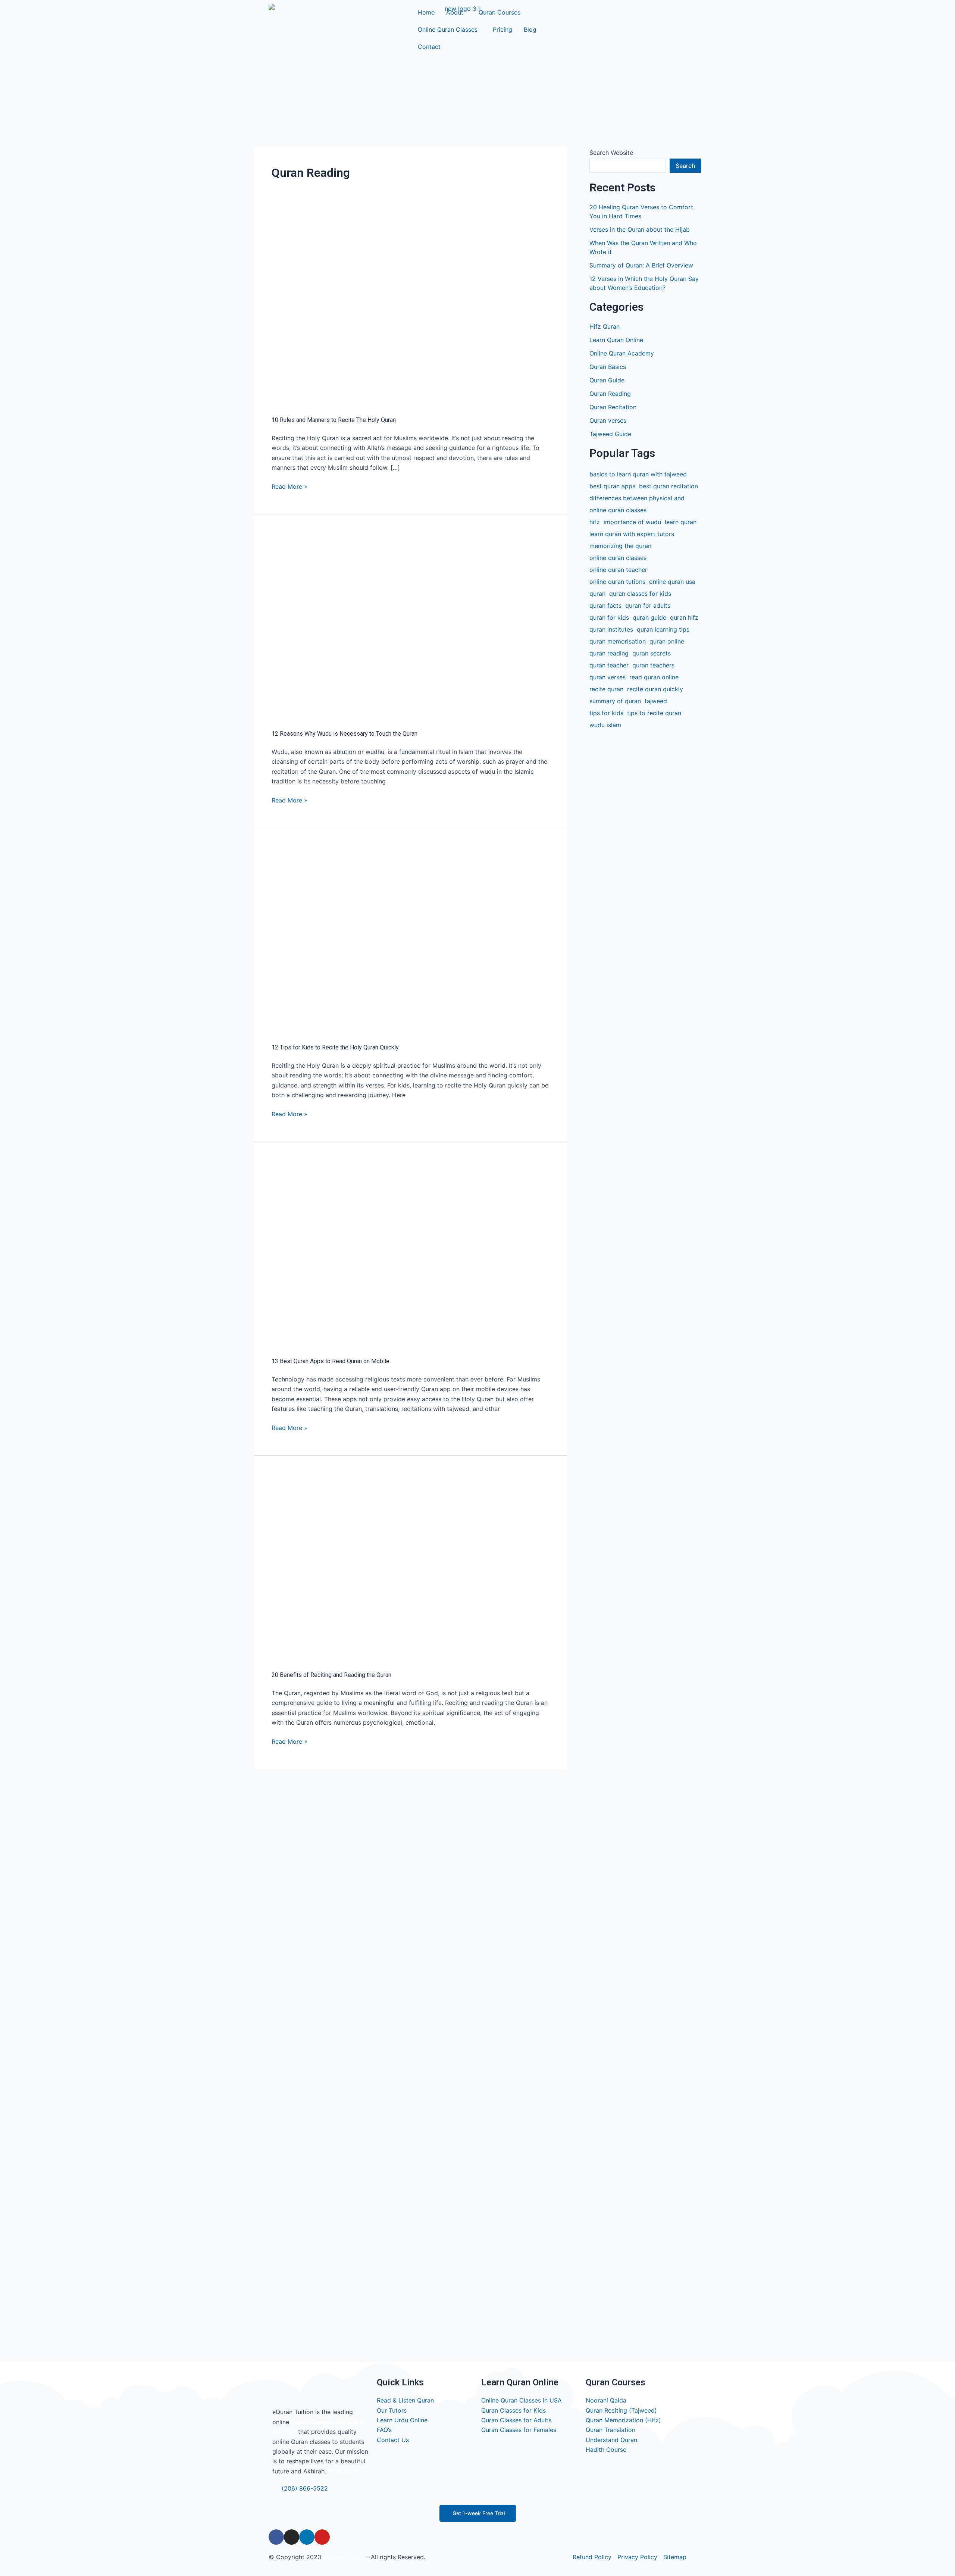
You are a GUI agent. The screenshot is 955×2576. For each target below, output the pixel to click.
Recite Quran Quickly (655, 689)
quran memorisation (618, 641)
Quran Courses (500, 12)
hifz (595, 522)
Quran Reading (610, 394)
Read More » (289, 486)
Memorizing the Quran (620, 546)
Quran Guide (607, 380)
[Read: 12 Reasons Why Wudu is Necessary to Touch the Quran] (410, 623)
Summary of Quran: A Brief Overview (641, 265)
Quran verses (608, 420)
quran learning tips (663, 629)
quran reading (609, 653)
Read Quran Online (654, 677)
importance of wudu (632, 522)
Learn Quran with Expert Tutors (632, 534)
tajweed (656, 701)
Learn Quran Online (616, 340)
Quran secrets (652, 653)
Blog (530, 29)
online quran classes (618, 558)
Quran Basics (608, 367)
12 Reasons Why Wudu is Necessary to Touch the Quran (345, 734)
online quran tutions (617, 582)
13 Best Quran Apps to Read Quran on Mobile (331, 1361)
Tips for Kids (606, 713)
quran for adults (648, 605)
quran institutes (611, 629)
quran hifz (684, 617)
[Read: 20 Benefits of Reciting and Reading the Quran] (410, 1565)
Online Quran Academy (622, 353)
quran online (667, 641)
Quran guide (649, 617)
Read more (343, 2471)
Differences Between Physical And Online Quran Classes (637, 504)
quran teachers (653, 665)
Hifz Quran (605, 326)
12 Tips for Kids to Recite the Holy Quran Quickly (335, 1047)
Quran (597, 594)
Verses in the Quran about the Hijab (640, 229)
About (455, 12)
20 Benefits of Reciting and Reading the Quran (331, 1675)
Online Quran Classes (448, 29)
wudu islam (605, 725)
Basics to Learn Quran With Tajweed (638, 474)
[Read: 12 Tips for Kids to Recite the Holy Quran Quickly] (410, 937)
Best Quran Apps (612, 486)
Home (426, 12)
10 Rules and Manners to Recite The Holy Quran (334, 420)
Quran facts (605, 605)
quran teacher (609, 665)
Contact (429, 47)
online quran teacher (618, 570)
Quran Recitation (613, 407)
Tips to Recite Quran (654, 713)
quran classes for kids (640, 594)
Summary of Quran (615, 701)
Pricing (502, 29)
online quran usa (672, 582)
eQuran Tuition (344, 2557)
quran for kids (609, 617)
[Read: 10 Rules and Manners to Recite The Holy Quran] (410, 310)
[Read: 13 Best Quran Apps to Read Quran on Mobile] (410, 1251)
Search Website (611, 153)
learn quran (681, 522)
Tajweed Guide (610, 434)
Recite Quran (606, 689)
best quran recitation (668, 486)
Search (685, 166)
